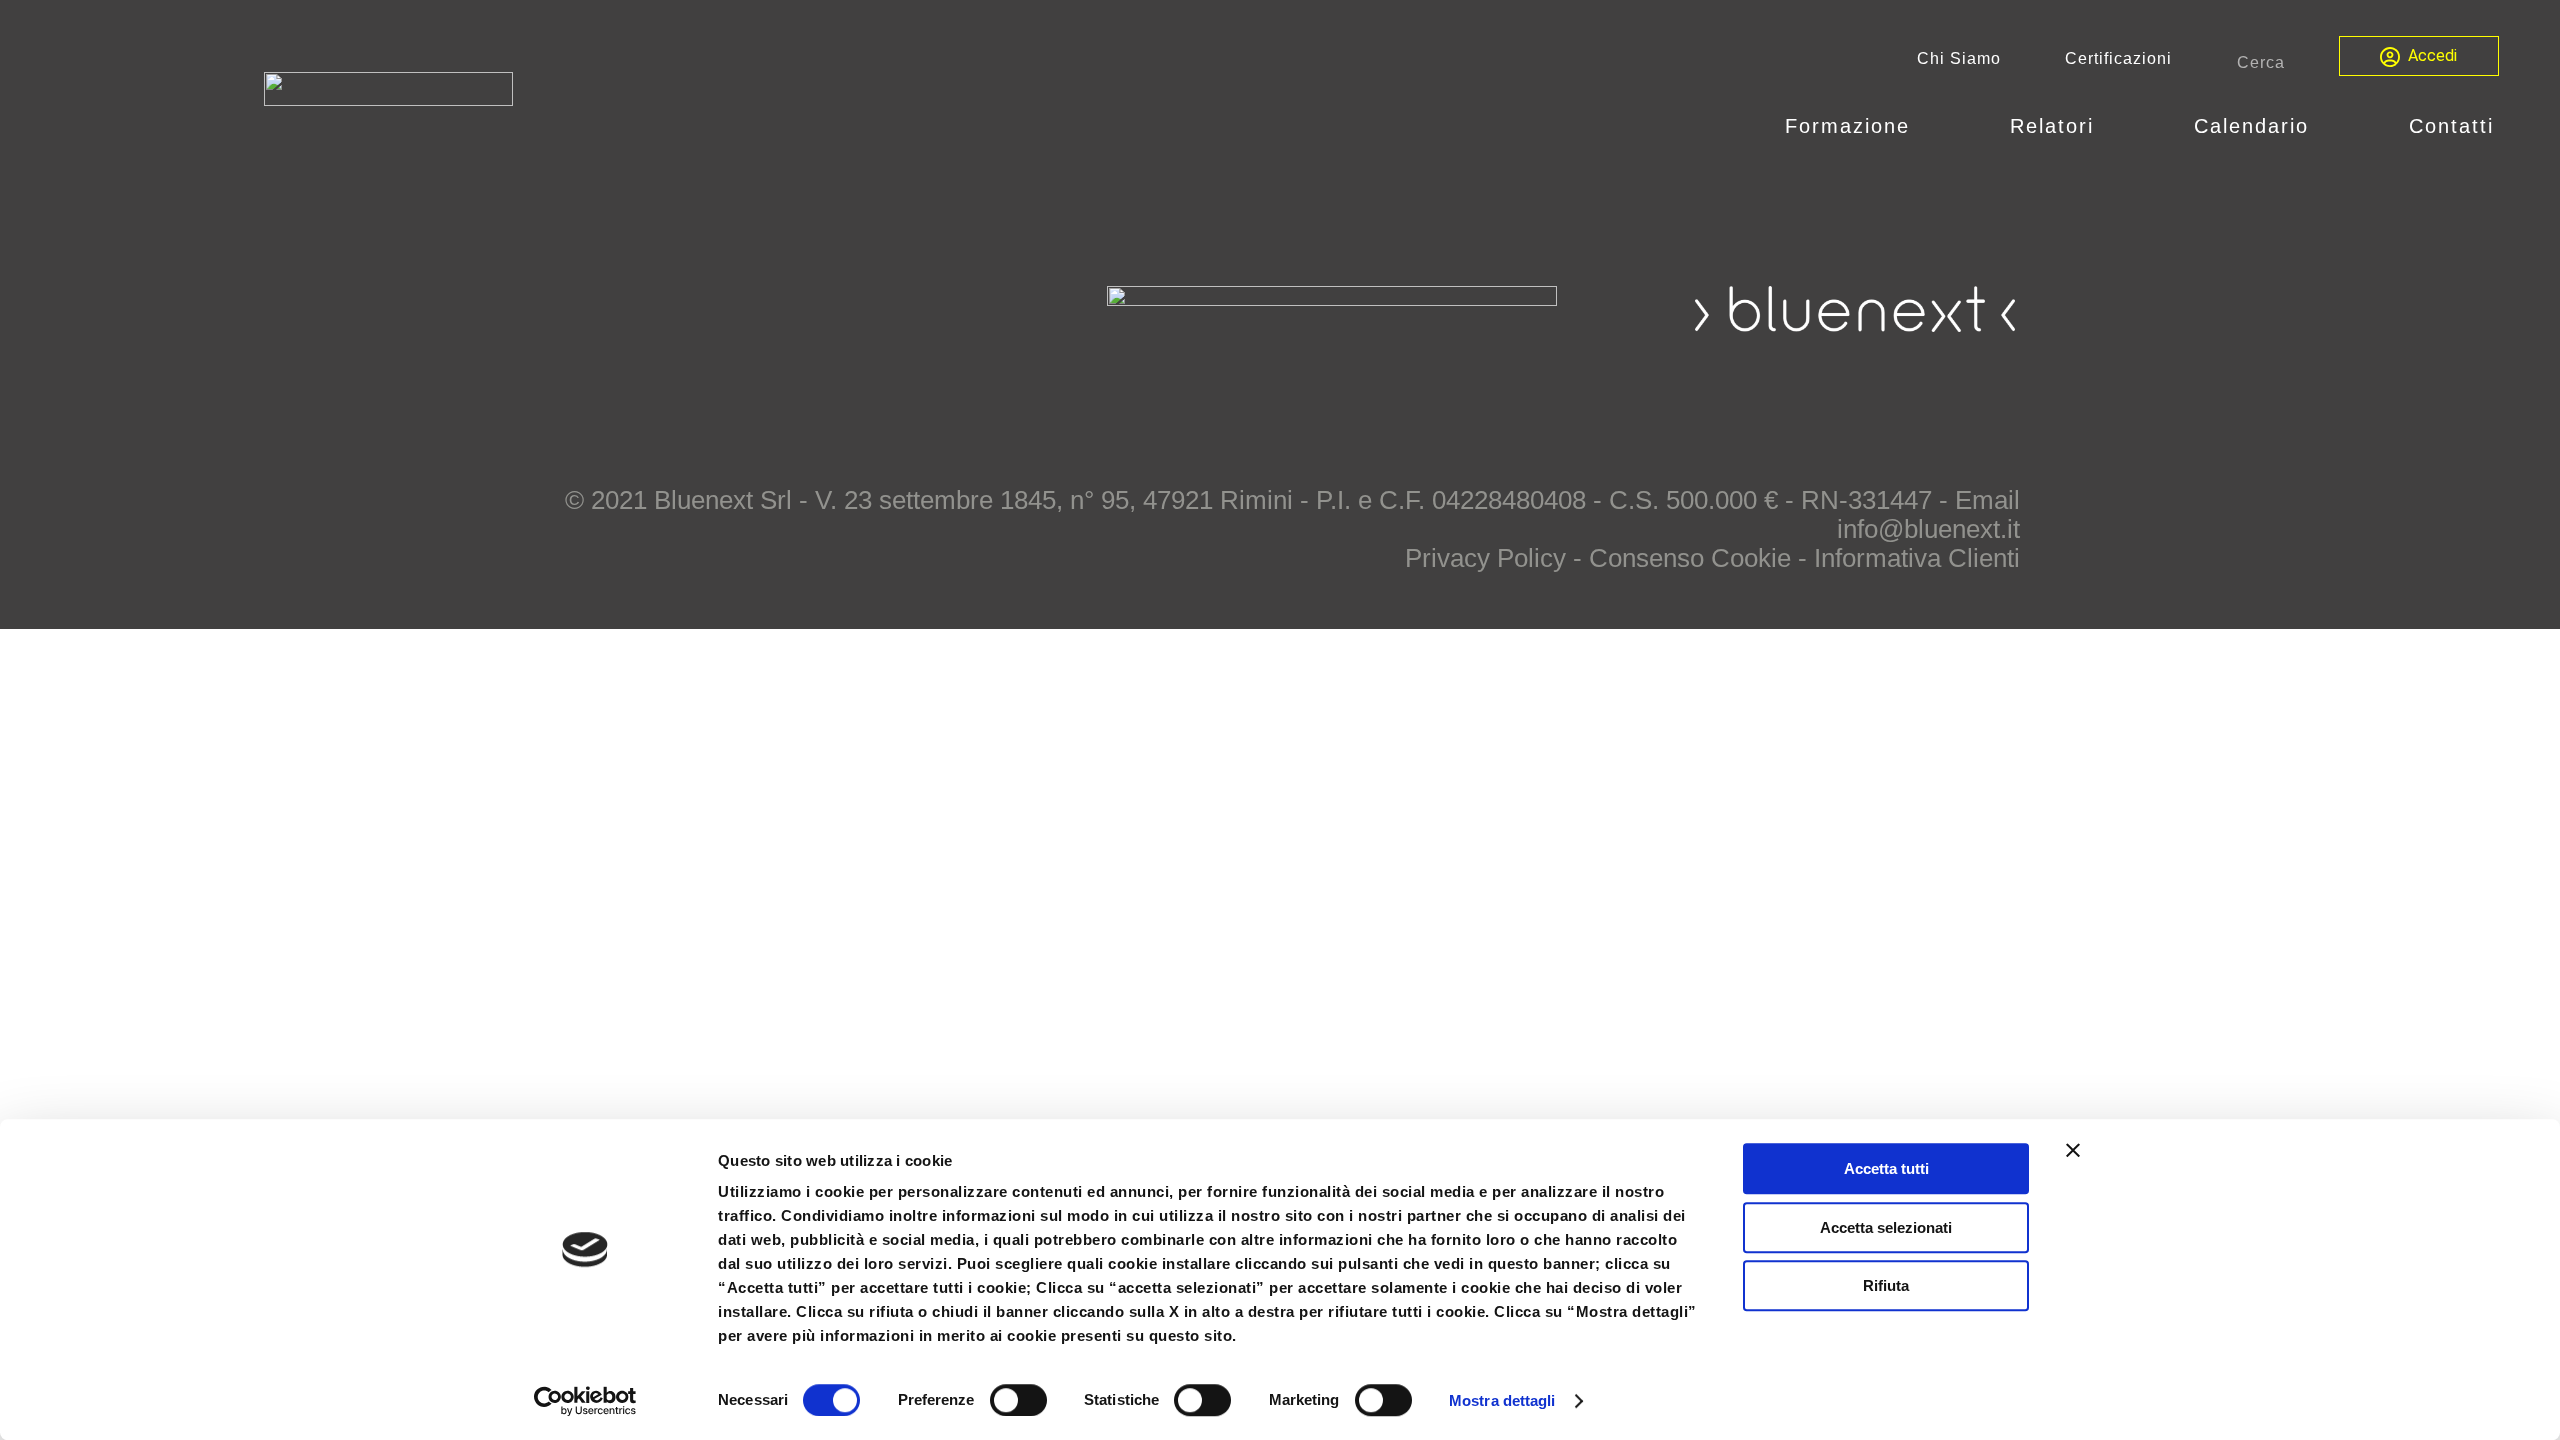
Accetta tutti (1886, 1168)
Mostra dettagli (1502, 1400)
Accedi (2432, 55)
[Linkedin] (1990, 381)
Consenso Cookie (1690, 558)
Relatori (2052, 126)
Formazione (1847, 126)
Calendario (2251, 126)
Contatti (2451, 126)
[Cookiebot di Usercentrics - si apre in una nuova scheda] (585, 1401)
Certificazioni (2118, 58)
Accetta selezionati (1886, 1227)
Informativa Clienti (1917, 558)
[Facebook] (1926, 381)
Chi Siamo (1959, 58)
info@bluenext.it (1928, 529)
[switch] (1018, 1400)
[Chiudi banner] (2073, 1150)
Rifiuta (1886, 1285)
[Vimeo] (1862, 381)
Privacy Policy (1485, 558)
